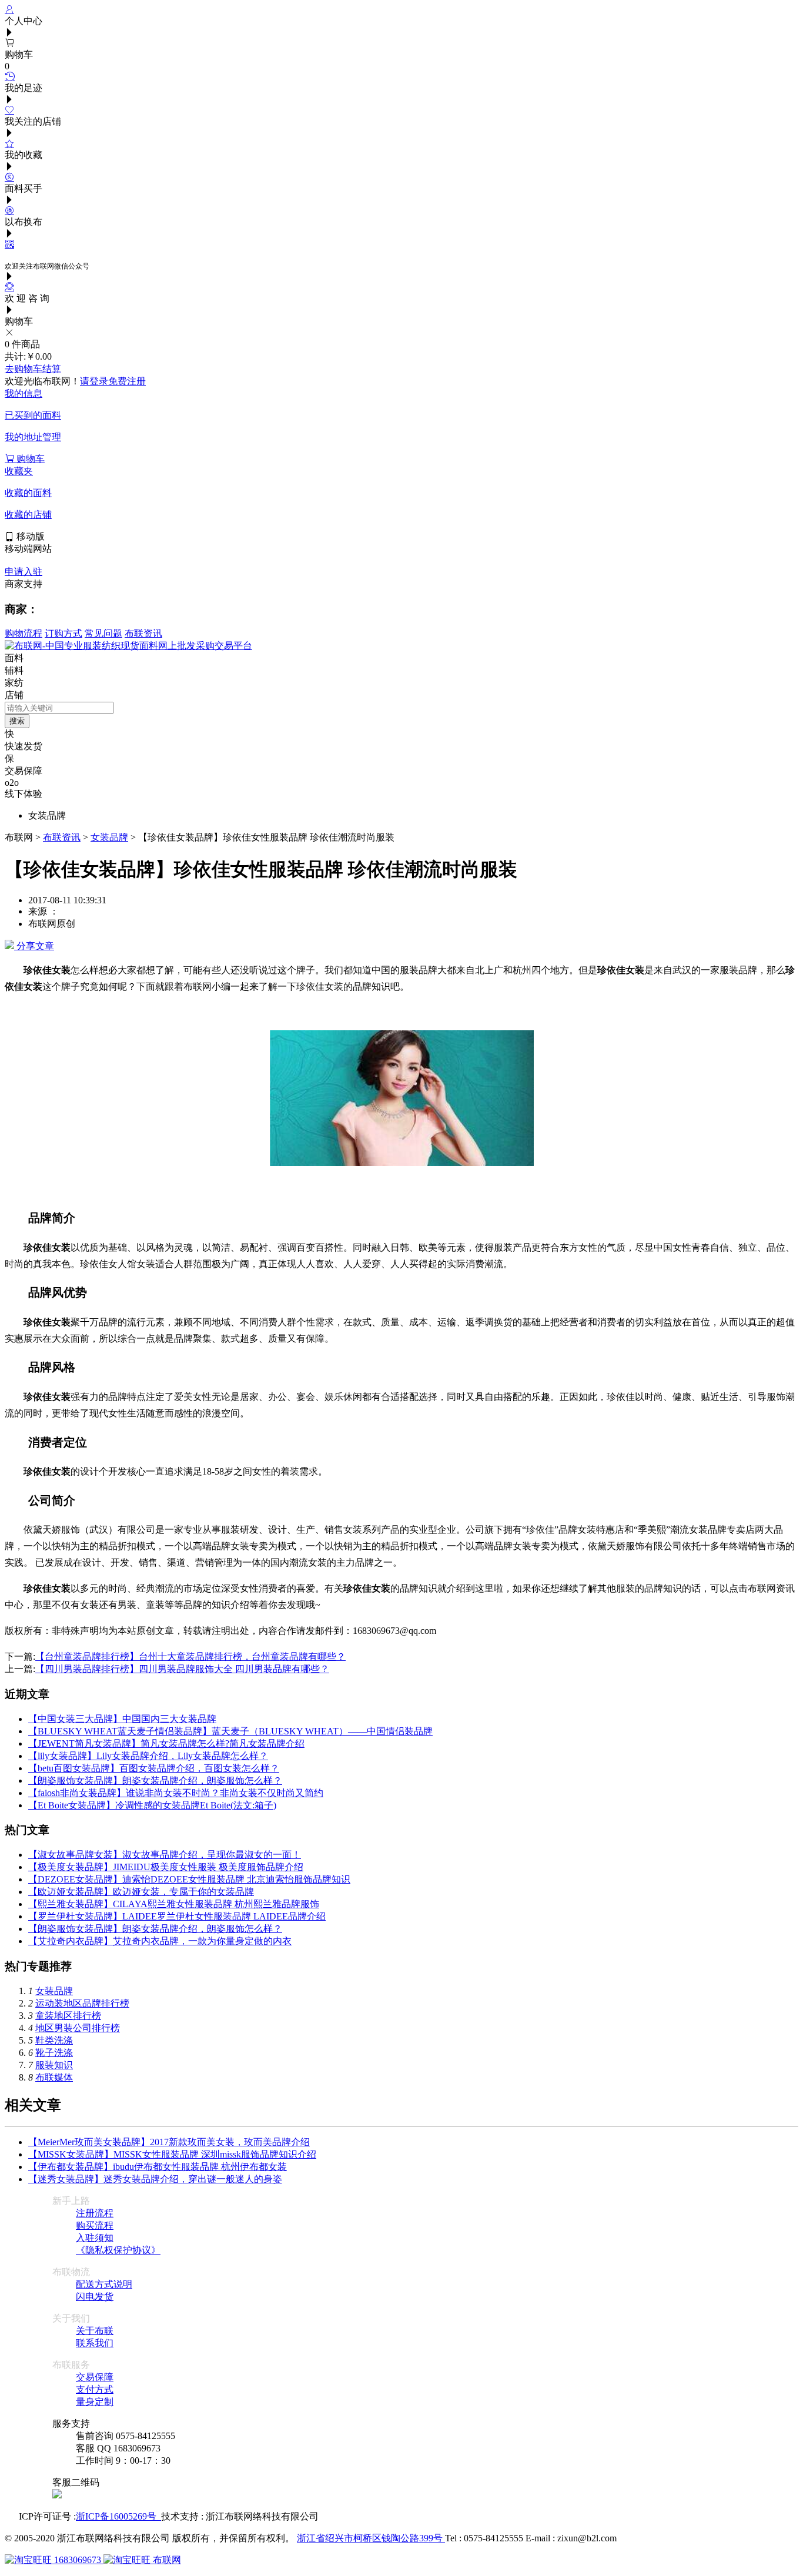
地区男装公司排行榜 (78, 2028)
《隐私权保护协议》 (118, 2250)
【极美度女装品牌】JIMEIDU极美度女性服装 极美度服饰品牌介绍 (166, 1867)
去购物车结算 (33, 369)
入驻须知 (95, 2238)
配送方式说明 (104, 2284)
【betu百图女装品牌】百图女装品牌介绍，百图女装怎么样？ (154, 1768)
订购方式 (63, 633)
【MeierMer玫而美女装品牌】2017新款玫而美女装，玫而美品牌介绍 (169, 2142)
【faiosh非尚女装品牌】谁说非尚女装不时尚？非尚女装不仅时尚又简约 (176, 1793)
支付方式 (95, 2389)
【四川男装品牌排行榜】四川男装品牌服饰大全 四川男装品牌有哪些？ (182, 1669)
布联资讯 (143, 633)
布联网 (166, 2560)
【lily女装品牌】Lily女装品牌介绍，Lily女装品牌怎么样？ (148, 1756)
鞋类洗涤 (54, 2040)
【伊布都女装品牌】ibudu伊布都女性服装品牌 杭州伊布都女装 (158, 2167)
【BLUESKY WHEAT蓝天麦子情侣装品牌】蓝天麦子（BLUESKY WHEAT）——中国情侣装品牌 (230, 1731)
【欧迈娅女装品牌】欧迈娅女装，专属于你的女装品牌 (141, 1892)
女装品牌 (109, 837)
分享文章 (34, 946)
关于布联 (95, 2331)
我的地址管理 (33, 437)
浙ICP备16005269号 (118, 2516)
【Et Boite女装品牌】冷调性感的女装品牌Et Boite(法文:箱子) (152, 1805)
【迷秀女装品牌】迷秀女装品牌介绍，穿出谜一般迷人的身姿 (155, 2179)
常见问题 (103, 633)
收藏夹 (19, 471)
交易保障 (95, 2377)
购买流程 (95, 2225)
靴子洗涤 (54, 2053)
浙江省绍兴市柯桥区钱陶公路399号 (371, 2538)
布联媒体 (54, 2077)
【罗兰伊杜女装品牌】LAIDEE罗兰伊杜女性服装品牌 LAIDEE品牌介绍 (177, 1916)
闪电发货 (95, 2297)
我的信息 (24, 393)
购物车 (29, 459)
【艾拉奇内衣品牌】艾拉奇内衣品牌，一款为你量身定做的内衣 (160, 1941)
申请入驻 (24, 572)
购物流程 (24, 633)
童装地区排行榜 (68, 2016)
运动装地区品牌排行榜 (82, 2003)
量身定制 (95, 2402)
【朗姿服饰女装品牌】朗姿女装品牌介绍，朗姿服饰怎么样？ (155, 1781)
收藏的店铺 (28, 515)
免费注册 (127, 381)
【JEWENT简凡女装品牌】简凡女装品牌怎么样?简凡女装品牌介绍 (166, 1743)
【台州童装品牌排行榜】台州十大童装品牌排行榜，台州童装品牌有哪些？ (190, 1657)
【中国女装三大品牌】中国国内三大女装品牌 (122, 1719)
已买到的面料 (33, 415)
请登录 (94, 381)
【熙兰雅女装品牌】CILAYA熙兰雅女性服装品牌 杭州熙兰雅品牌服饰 (174, 1904)
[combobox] (59, 708)
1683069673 (78, 2560)
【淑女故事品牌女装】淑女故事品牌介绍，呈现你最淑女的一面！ (165, 1855)
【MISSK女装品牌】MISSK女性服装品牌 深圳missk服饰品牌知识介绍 (172, 2154)
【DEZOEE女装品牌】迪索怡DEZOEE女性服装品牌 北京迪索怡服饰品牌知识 (189, 1879)
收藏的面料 (28, 493)
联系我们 (95, 2343)
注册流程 (95, 2213)
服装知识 (54, 2065)
